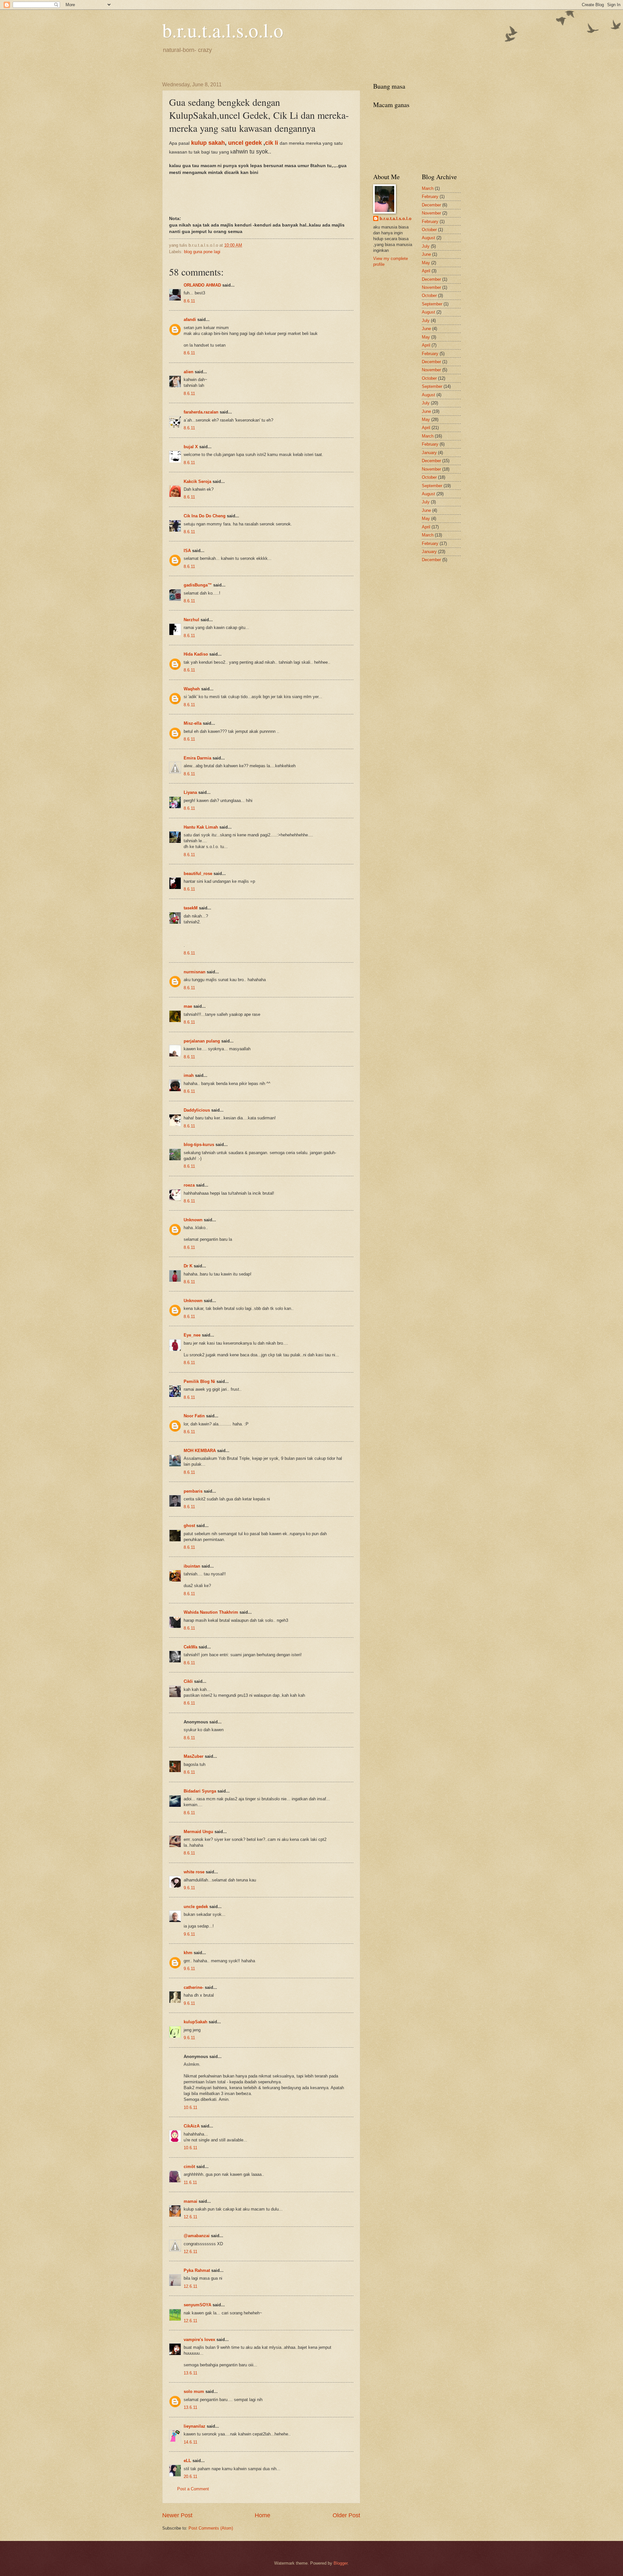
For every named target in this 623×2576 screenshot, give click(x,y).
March (428, 188)
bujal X (191, 447)
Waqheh (192, 689)
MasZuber (194, 1756)
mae (188, 1006)
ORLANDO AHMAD (202, 285)
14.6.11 (190, 2442)
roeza (189, 1185)
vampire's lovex (199, 2340)
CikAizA (192, 2126)
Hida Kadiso (196, 654)
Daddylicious (197, 1110)
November (431, 213)
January (429, 453)
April (426, 271)
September (432, 304)
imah (189, 1075)
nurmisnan (195, 972)
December (431, 205)
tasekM (191, 908)
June (426, 254)
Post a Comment (193, 2489)
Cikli (188, 1681)
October (429, 230)
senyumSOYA (197, 2305)
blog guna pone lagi (202, 252)
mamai (190, 2201)
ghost (190, 1526)
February (430, 197)
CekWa (190, 1647)
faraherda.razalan (201, 412)
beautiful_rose (198, 874)
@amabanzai (197, 2236)
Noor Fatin (194, 1416)
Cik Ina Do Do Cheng (205, 516)
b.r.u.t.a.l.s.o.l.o (223, 30)
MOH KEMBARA (200, 1451)
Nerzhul (191, 620)
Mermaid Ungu (198, 1832)
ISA (187, 551)
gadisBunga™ (198, 585)
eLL (187, 2461)
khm (188, 1953)
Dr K (188, 1266)
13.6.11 (190, 2373)
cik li (272, 143)
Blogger (341, 2563)
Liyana (190, 792)
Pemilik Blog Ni (199, 1381)
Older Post (346, 2515)
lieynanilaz (195, 2426)
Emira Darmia (197, 758)
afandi (190, 320)
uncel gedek (246, 143)
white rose (194, 1872)
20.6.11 (190, 2477)
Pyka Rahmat (197, 2270)
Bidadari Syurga (200, 1791)
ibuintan (192, 1566)
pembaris (193, 1491)
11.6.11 (190, 2182)
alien (189, 372)
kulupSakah (195, 2022)
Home (263, 2515)
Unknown (193, 1220)
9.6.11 (189, 1888)
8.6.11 (189, 301)
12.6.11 (190, 2217)
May (426, 263)
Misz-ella (193, 723)
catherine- (194, 1987)
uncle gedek (196, 1907)
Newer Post (177, 2515)
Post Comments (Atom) (211, 2528)
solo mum (194, 2391)
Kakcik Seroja (197, 481)
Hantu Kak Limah (201, 827)
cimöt (189, 2167)
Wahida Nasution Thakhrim (211, 1612)
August (428, 238)
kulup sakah (208, 143)
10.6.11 (190, 2108)
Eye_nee (192, 1335)
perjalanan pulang (202, 1041)
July (426, 246)
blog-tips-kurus (199, 1145)
